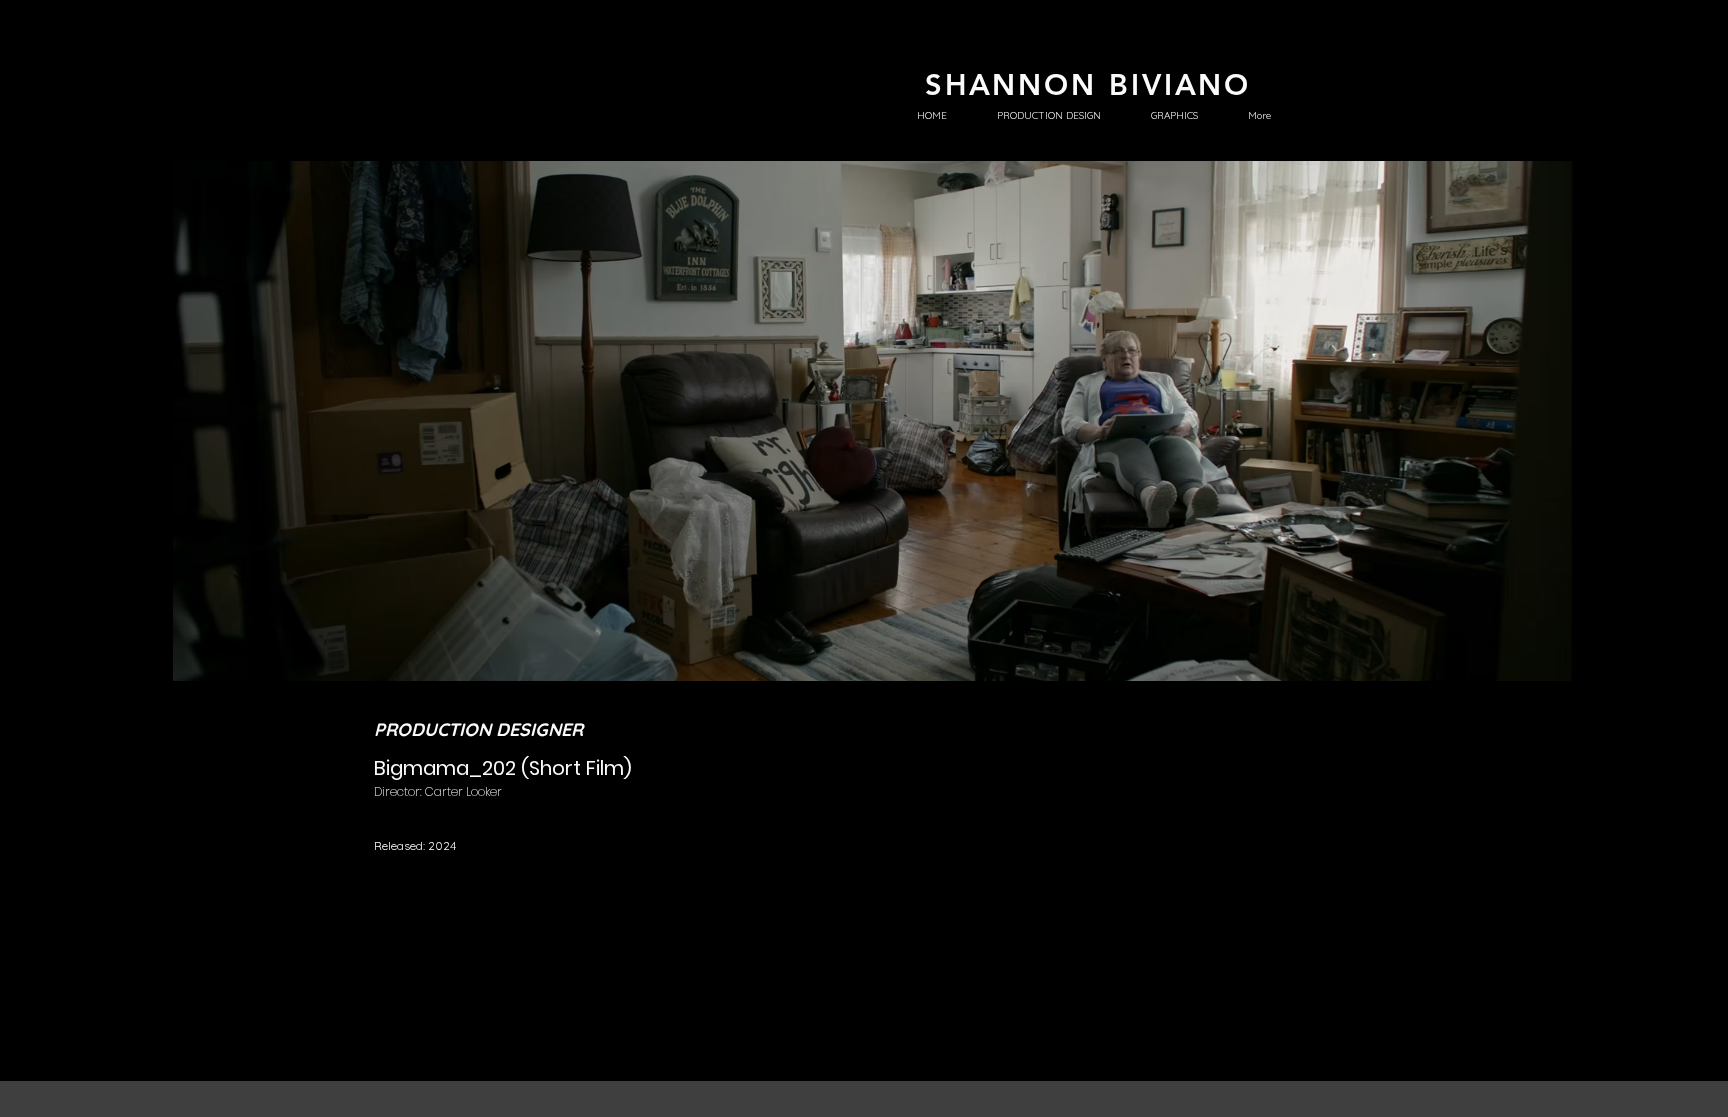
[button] (874, 421)
